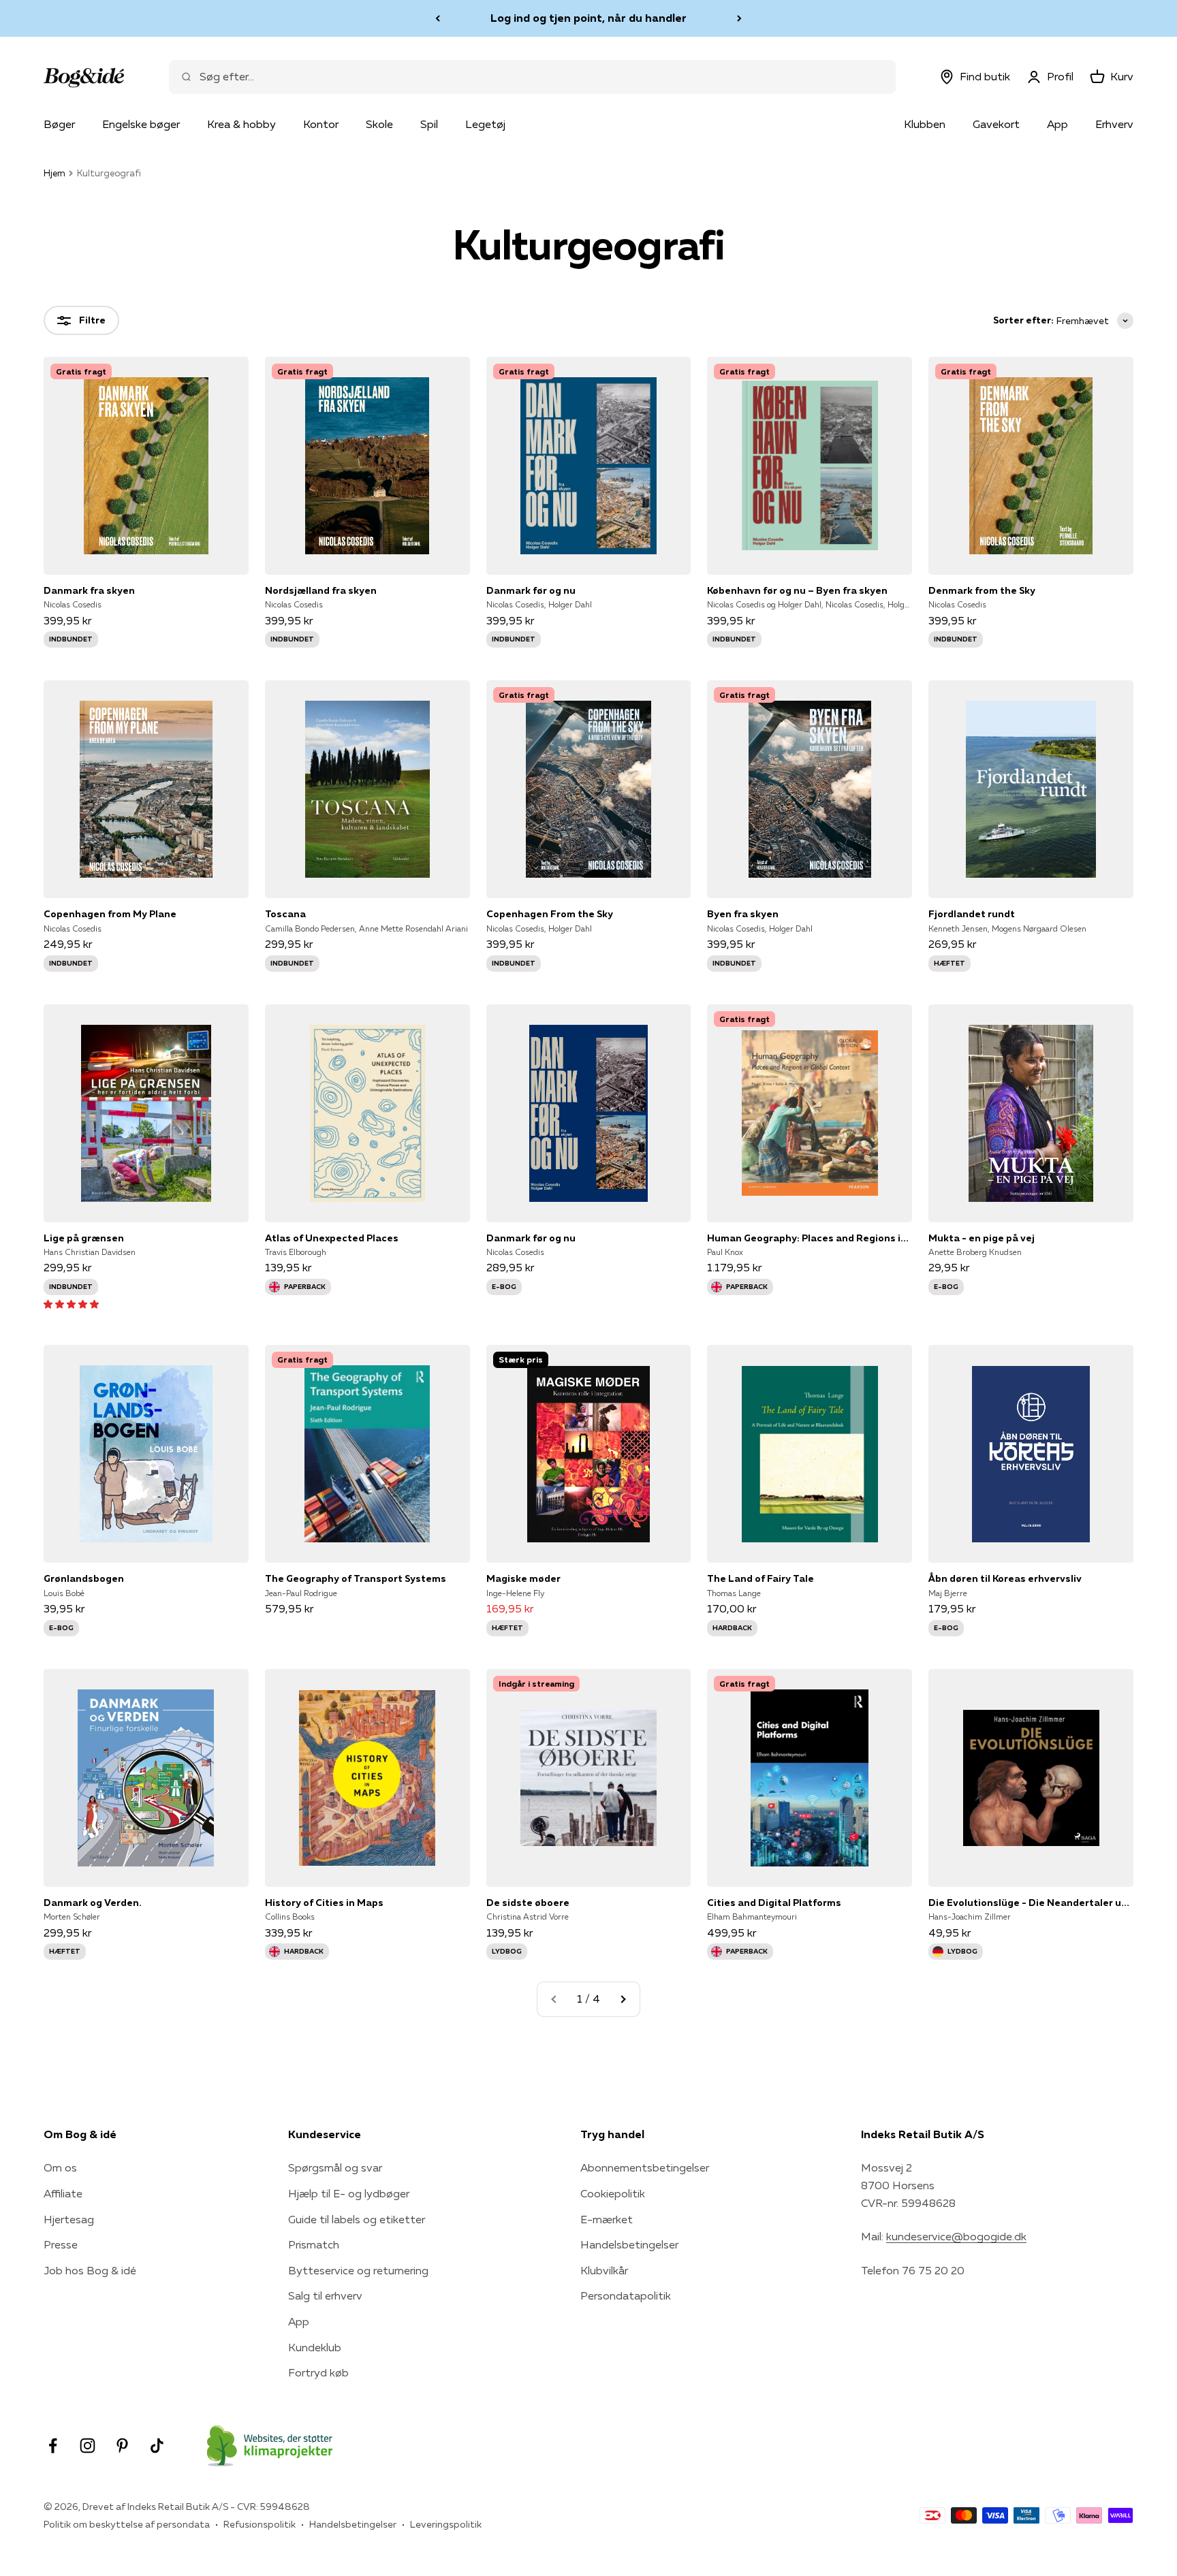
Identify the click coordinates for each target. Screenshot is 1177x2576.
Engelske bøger (141, 124)
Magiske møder (523, 1578)
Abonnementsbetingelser (645, 2167)
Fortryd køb (318, 2372)
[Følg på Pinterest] (122, 2446)
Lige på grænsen (84, 1238)
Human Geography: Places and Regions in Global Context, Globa (810, 1238)
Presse (61, 2244)
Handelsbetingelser (629, 2244)
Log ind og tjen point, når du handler (588, 18)
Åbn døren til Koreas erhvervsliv (1005, 1578)
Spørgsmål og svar (335, 2167)
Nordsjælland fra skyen (321, 590)
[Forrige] (438, 18)
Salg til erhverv (325, 2295)
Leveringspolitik (446, 2524)
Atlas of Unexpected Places (332, 1238)
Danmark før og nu (531, 590)
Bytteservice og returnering (358, 2270)
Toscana (285, 914)
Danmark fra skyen (89, 590)
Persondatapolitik (626, 2295)
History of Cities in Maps (324, 1903)
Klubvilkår (604, 2270)
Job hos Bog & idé (90, 2270)
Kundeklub (315, 2347)
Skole (379, 124)
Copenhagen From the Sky (550, 914)
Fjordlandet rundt (972, 914)
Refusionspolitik (260, 2524)
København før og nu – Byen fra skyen (797, 590)
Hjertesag (69, 2219)
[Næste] (739, 18)
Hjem (54, 173)
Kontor (321, 124)
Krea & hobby (241, 124)
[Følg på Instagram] (88, 2446)
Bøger (59, 124)
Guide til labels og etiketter (357, 2219)
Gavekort (996, 124)
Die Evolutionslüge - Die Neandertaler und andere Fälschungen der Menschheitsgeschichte (1031, 1903)
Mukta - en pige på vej (982, 1238)
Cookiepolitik (613, 2193)
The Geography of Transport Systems (356, 1578)
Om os (60, 2167)
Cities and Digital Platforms (774, 1903)
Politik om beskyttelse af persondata (127, 2524)
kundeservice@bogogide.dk (956, 2236)
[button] (71, 1303)
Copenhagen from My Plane (110, 914)
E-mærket (607, 2219)
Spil (429, 124)
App (1057, 124)
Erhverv (1114, 124)
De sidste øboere (528, 1903)
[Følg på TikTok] (157, 2446)
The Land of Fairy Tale (760, 1578)
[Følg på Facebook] (53, 2446)
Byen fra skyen (743, 914)
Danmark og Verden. (93, 1903)
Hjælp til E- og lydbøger (349, 2193)
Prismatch (314, 2244)
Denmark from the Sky (982, 590)
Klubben (925, 124)
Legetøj (485, 124)
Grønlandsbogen (84, 1578)
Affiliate (63, 2193)
